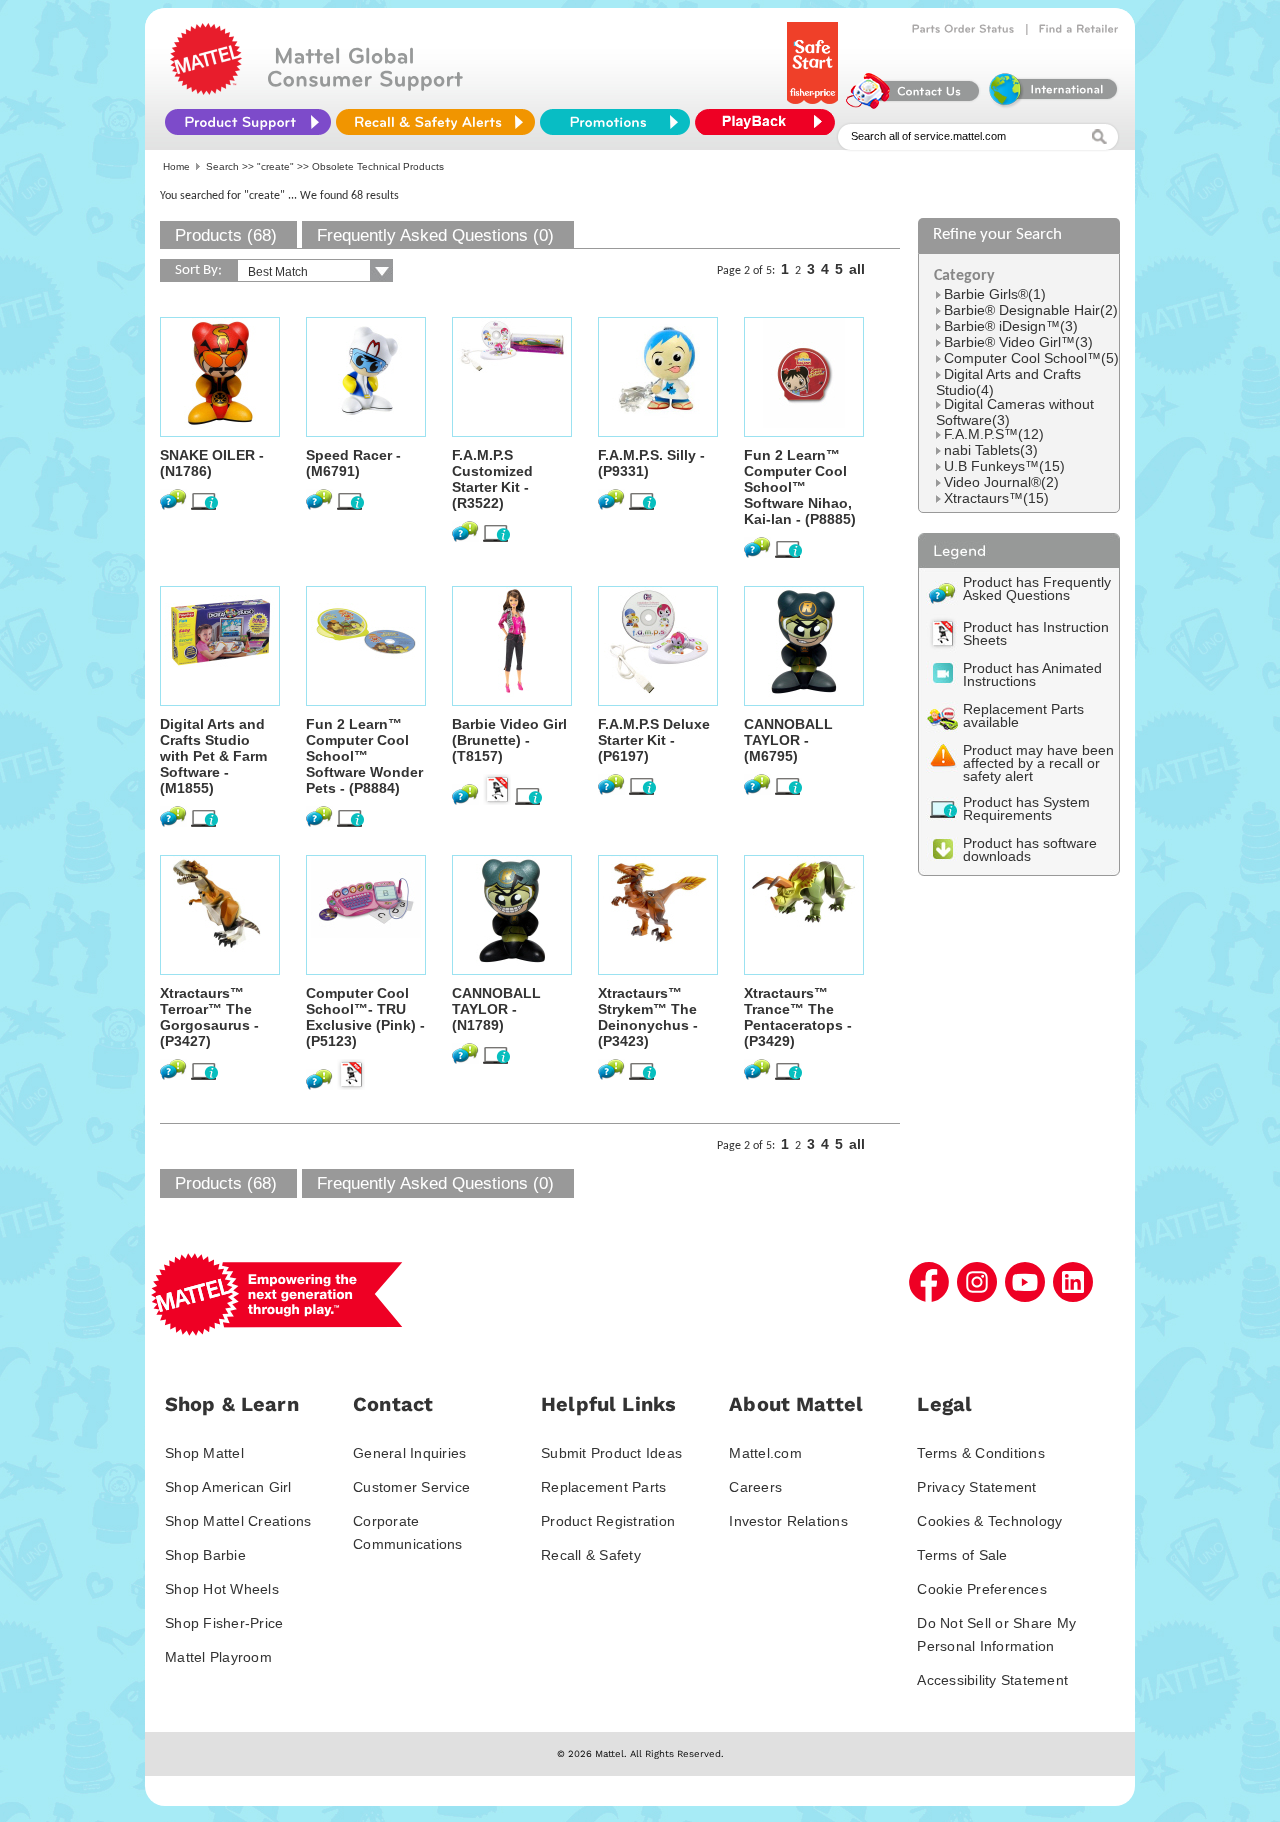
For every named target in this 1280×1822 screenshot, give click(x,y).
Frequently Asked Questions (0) (435, 235)
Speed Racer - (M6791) (353, 463)
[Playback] (770, 122)
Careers (755, 1487)
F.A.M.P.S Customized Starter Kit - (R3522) (492, 479)
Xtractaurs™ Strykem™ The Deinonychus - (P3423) (648, 1017)
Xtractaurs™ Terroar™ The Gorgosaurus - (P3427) (209, 1017)
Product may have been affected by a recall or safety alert (1038, 763)
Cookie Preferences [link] (982, 1589)
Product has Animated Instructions (1032, 674)
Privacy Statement (976, 1487)
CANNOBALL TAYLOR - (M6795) (788, 740)
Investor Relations (788, 1521)
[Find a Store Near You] (1079, 29)
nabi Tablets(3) (991, 450)
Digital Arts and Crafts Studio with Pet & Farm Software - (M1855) (213, 756)
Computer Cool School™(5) (1031, 358)
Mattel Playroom (218, 1657)
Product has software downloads (1030, 849)
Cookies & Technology (989, 1521)
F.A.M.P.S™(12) (994, 434)
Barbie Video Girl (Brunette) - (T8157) (509, 740)
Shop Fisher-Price (224, 1623)
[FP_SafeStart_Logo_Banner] (814, 104)
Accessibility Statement (992, 1680)
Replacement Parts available (1023, 715)
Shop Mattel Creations (238, 1521)
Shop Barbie (205, 1555)
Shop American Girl (228, 1487)
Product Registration (608, 1521)
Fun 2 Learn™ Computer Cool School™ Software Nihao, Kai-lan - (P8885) (800, 487)
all (857, 269)
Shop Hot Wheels (222, 1589)
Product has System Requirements (1026, 808)
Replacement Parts (603, 1487)
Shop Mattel (204, 1453)
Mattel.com (765, 1453)
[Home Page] (206, 90)
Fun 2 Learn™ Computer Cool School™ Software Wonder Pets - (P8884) (364, 756)
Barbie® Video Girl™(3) (1018, 342)
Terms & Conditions (981, 1453)
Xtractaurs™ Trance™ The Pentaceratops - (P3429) (798, 1017)
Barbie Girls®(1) (995, 294)
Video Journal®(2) (1001, 482)
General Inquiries (409, 1453)
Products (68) (226, 235)
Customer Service (411, 1487)
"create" (275, 166)
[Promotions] (615, 122)
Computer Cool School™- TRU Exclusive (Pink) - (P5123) (365, 1017)
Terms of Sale (962, 1555)
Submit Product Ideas (611, 1453)
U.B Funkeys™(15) (1004, 466)
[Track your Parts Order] (963, 29)
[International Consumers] (1052, 104)
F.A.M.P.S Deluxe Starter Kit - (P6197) (654, 740)
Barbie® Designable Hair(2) (1031, 310)
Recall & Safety (591, 1555)
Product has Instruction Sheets (1036, 633)
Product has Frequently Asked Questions (1037, 588)
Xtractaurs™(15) (996, 498)
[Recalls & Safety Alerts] (435, 122)
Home (176, 166)
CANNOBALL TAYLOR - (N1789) (496, 1009)
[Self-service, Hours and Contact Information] (913, 104)
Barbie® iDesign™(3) (1011, 326)
